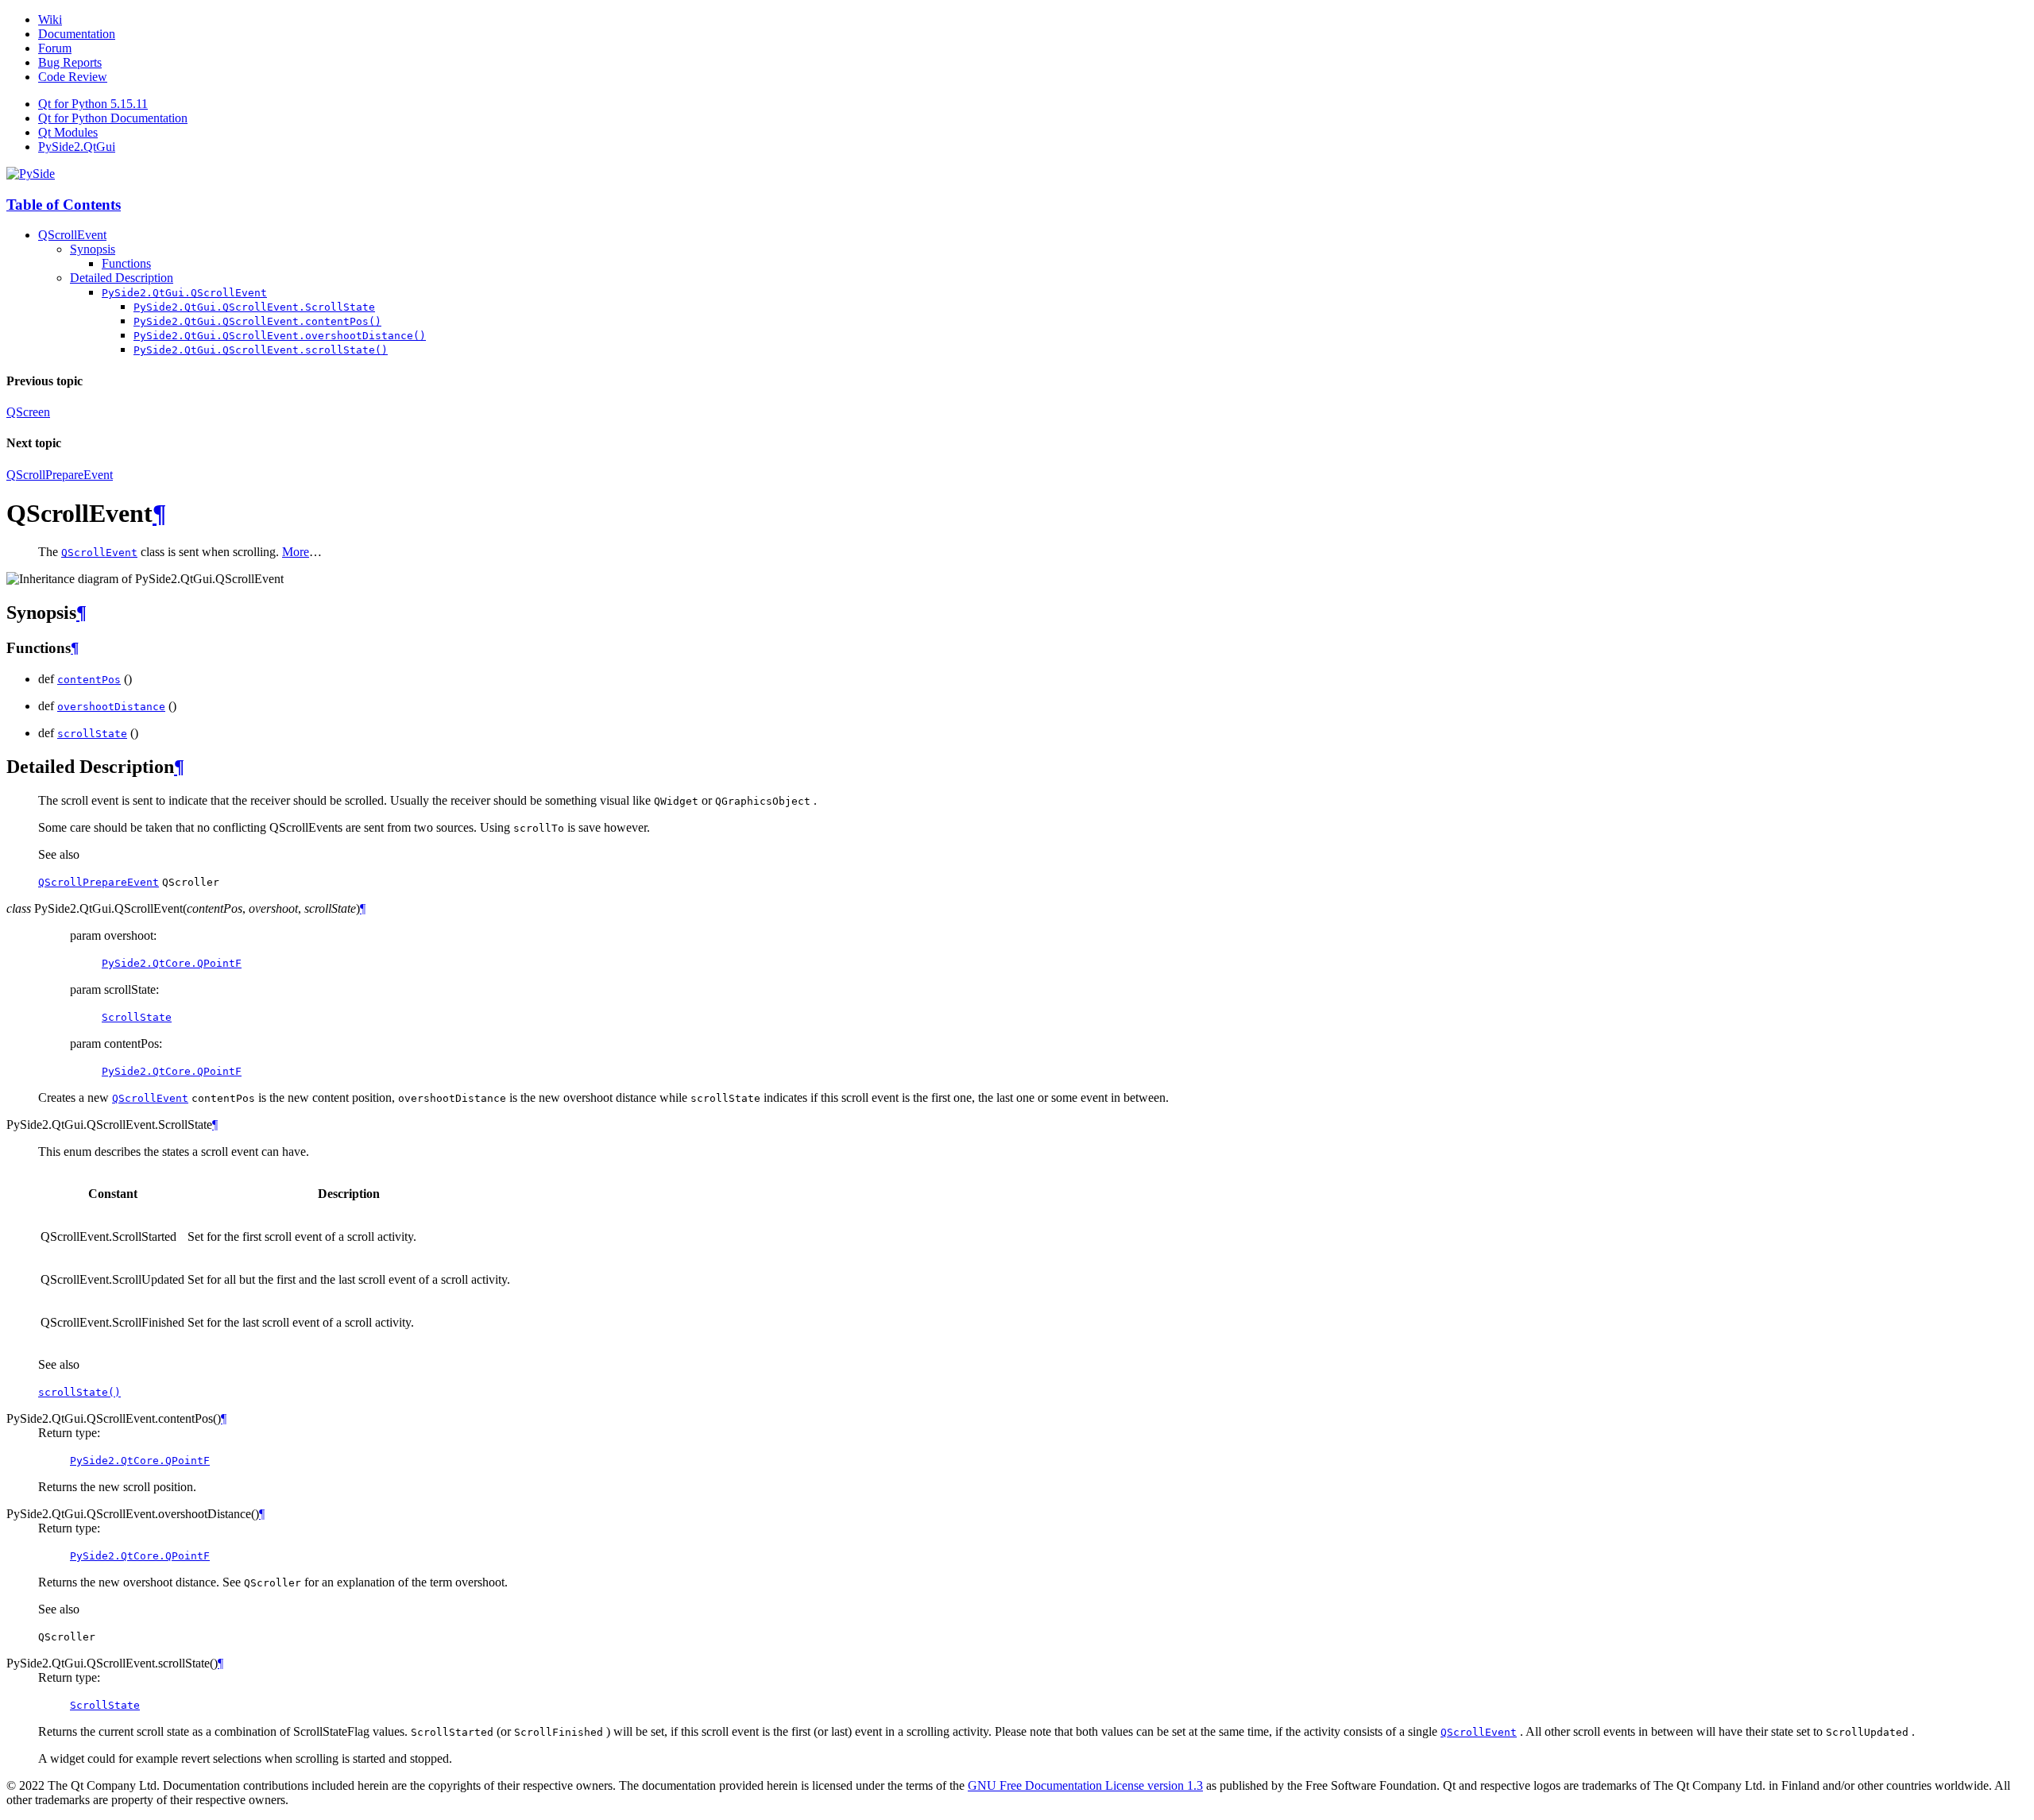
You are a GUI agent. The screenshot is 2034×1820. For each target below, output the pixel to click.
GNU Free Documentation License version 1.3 (1085, 1785)
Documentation (77, 34)
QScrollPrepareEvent (60, 475)
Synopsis (93, 249)
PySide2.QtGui (77, 147)
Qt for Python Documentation (113, 118)
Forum (55, 48)
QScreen (28, 412)
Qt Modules (68, 132)
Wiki (50, 19)
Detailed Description (122, 278)
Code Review (73, 77)
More (296, 552)
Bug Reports (70, 62)
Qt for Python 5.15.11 (93, 104)
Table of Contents (64, 205)
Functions (126, 263)
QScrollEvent (72, 235)
